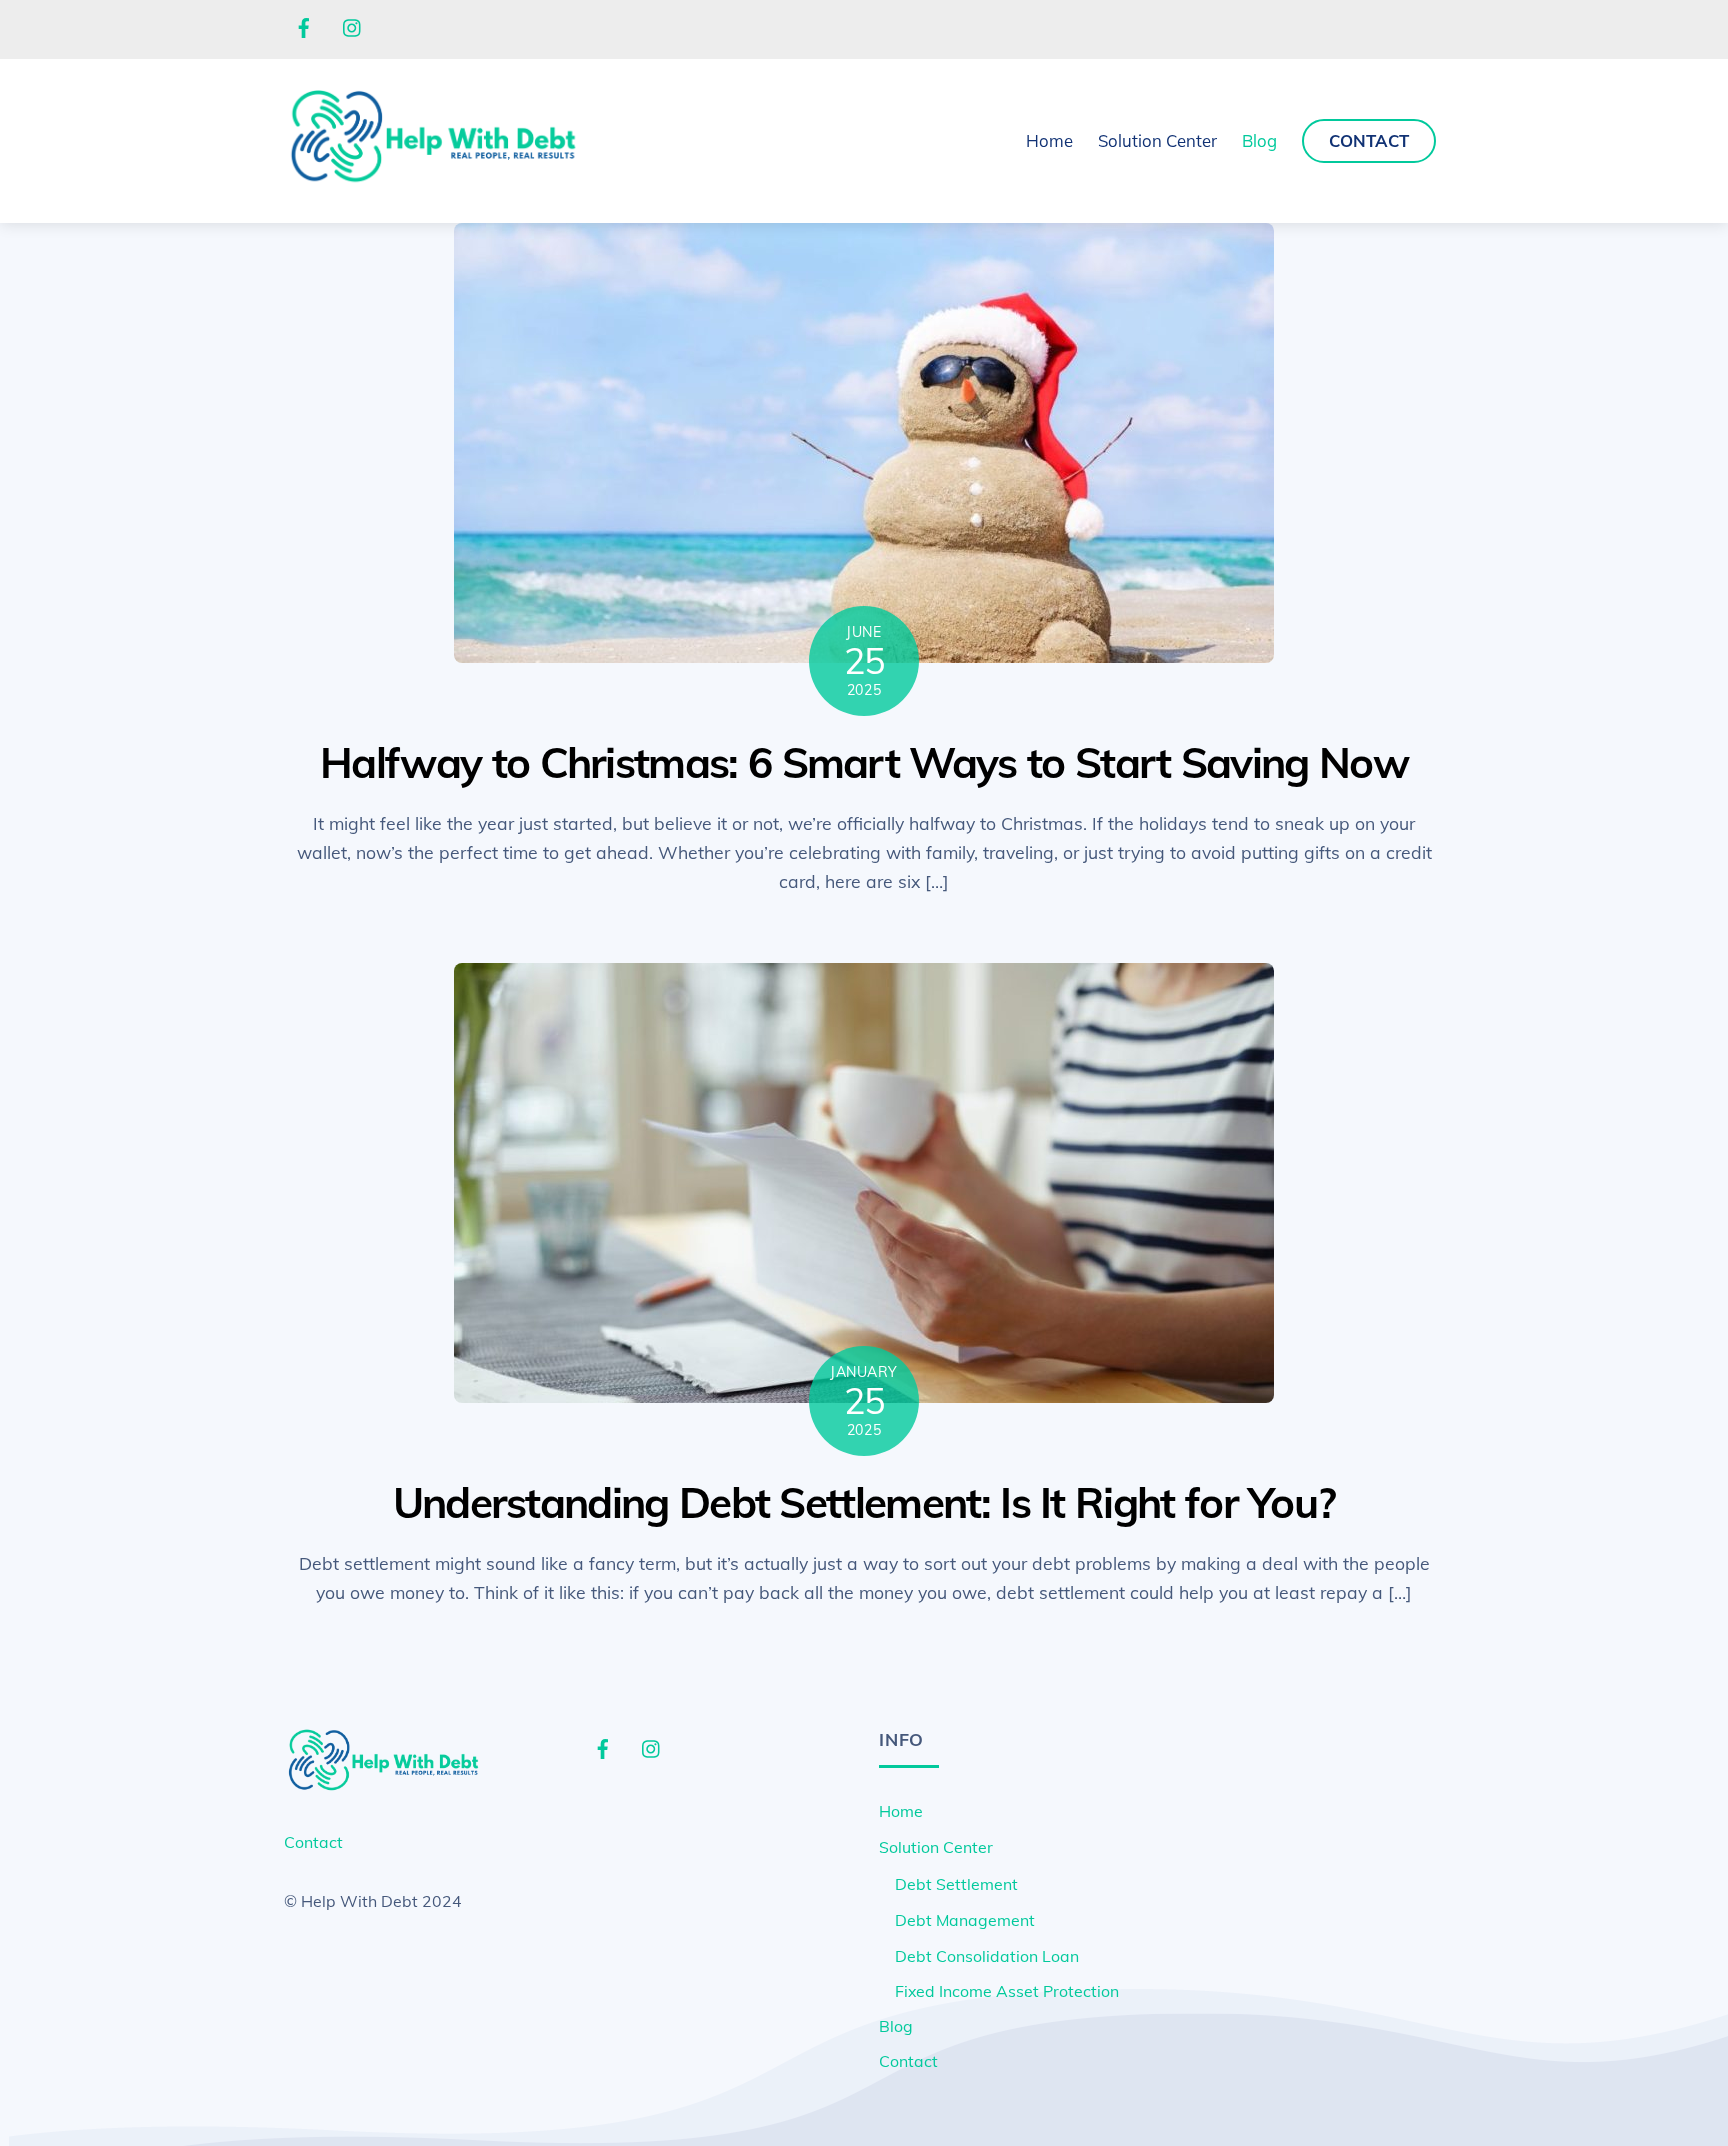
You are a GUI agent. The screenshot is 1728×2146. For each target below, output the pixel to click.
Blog (1259, 140)
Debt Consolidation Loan (987, 1956)
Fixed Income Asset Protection (1007, 1991)
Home (1049, 140)
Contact (1369, 140)
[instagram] (353, 25)
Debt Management (965, 1920)
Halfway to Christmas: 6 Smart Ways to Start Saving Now (864, 762)
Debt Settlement (956, 1884)
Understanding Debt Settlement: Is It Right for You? (864, 1502)
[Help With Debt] (434, 180)
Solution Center (936, 1847)
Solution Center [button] (1157, 140)
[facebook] (304, 25)
